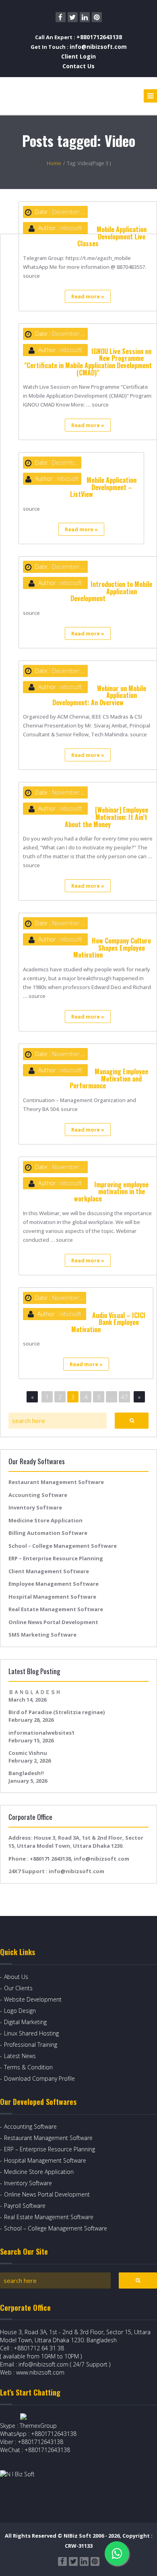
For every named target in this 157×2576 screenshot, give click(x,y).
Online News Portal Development (53, 1622)
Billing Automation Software (48, 1533)
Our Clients (18, 1988)
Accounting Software (38, 1495)
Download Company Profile (39, 2078)
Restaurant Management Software (56, 1482)
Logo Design (20, 2011)
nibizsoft (71, 228)
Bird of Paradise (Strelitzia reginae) (57, 1712)
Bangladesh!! (26, 1773)
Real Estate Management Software (56, 1609)
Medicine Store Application (45, 1520)
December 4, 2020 (76, 671)
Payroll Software (25, 2206)
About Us (16, 1977)
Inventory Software (35, 1507)
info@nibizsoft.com (98, 47)
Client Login (78, 56)
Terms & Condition (28, 2067)
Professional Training (31, 2045)
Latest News (20, 2056)
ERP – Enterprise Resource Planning (56, 1558)
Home (54, 163)
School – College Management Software (63, 1546)
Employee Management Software (54, 1584)
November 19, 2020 (77, 1054)
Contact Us (78, 66)
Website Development (33, 1999)
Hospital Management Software (52, 1597)
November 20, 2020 (77, 792)
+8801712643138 (99, 37)
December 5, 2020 (76, 212)
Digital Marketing (25, 2022)
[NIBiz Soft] (37, 96)
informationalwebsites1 (41, 1733)
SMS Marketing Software (42, 1635)
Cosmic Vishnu (28, 1753)
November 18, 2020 (77, 1298)
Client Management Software (49, 1571)
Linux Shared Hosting (31, 2033)
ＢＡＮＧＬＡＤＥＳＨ (35, 1692)
